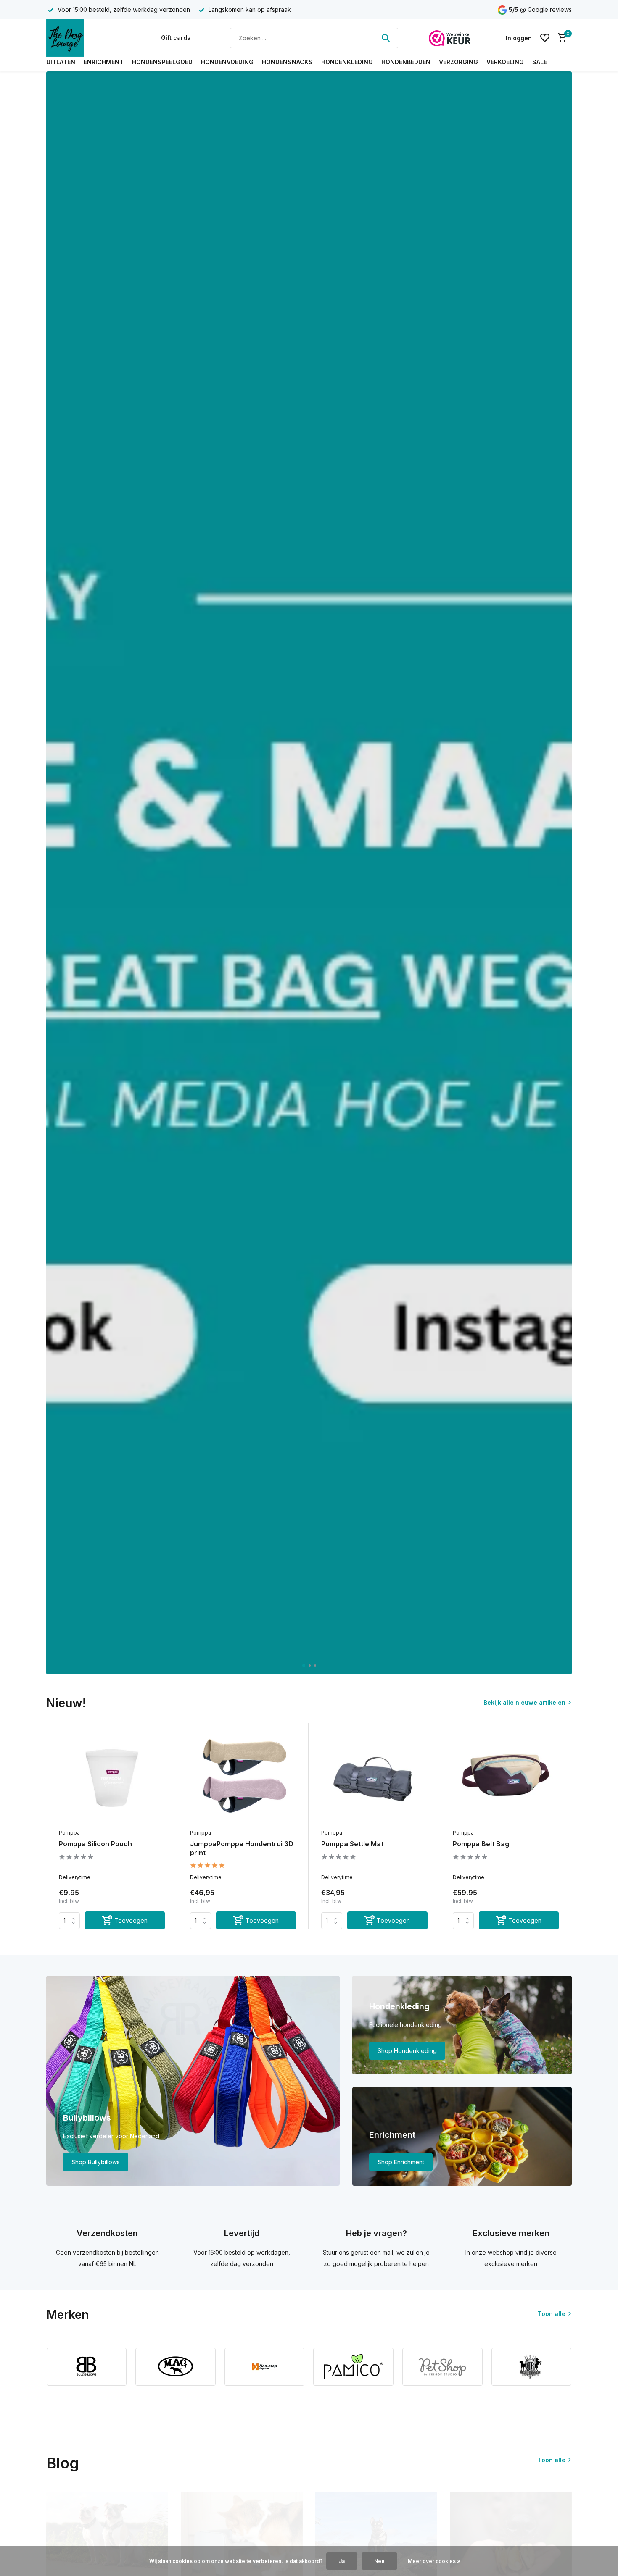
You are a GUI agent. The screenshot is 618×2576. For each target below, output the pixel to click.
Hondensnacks (287, 62)
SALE (540, 62)
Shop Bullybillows (96, 2162)
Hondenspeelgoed (162, 62)
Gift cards (176, 38)
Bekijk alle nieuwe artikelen (524, 1702)
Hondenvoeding (227, 62)
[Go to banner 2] (462, 2025)
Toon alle (552, 2314)
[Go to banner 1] (193, 2081)
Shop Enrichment (401, 2162)
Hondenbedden (406, 62)
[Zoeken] (386, 38)
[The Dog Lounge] (88, 38)
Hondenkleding (347, 62)
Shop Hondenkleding (407, 2051)
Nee (379, 2561)
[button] (303, 1665)
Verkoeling (505, 62)
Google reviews (550, 9)
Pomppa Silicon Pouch (95, 1844)
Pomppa (69, 1833)
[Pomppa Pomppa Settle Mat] (374, 1777)
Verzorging (458, 62)
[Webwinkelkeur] (450, 38)
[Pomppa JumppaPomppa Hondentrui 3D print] (243, 1777)
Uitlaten (61, 62)
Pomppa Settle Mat (352, 1844)
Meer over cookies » (434, 2561)
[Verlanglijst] (545, 38)
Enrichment (104, 62)
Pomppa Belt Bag (481, 1844)
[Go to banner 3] (462, 2136)
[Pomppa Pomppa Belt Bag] (506, 1777)
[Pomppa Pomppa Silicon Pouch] (112, 1777)
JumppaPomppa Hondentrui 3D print (242, 1848)
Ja (342, 2561)
